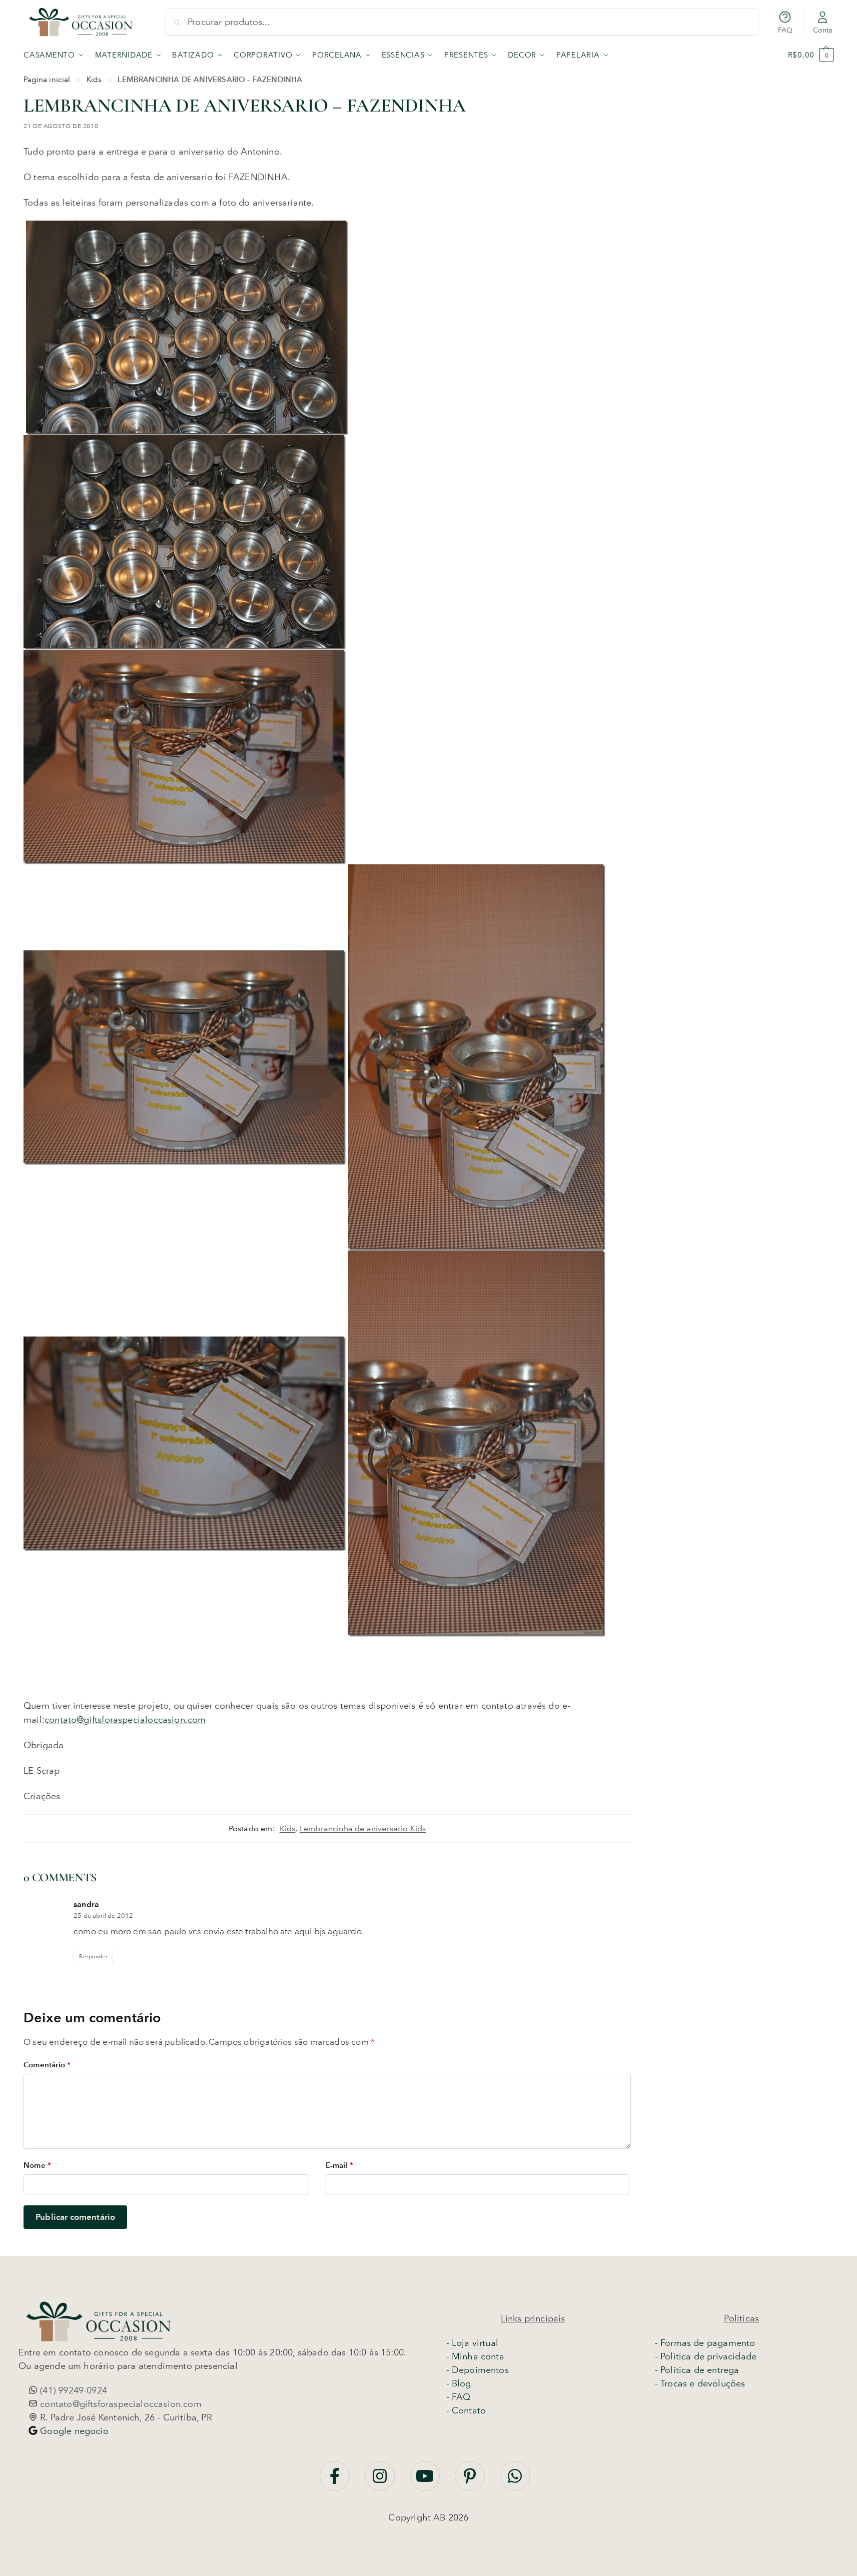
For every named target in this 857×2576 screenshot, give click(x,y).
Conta (823, 30)
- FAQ (459, 2397)
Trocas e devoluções (703, 2383)
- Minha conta (475, 2356)
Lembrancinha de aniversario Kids (363, 1828)
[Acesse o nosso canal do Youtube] (426, 2481)
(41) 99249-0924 (72, 2390)
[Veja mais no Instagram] (381, 2481)
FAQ (785, 30)
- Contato (466, 2410)
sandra (86, 1904)
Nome (37, 2165)
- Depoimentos (478, 2370)
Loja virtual (475, 2343)
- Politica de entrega (697, 2370)
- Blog (459, 2383)
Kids (94, 80)
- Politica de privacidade (706, 2356)
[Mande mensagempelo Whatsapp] (515, 2481)
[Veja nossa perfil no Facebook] (336, 2481)
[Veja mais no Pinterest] (471, 2481)
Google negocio (73, 2431)
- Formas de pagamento (705, 2343)
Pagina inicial (47, 80)
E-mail (339, 2165)
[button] (811, 55)
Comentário (47, 2065)
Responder (93, 1957)
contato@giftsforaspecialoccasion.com (125, 1720)
